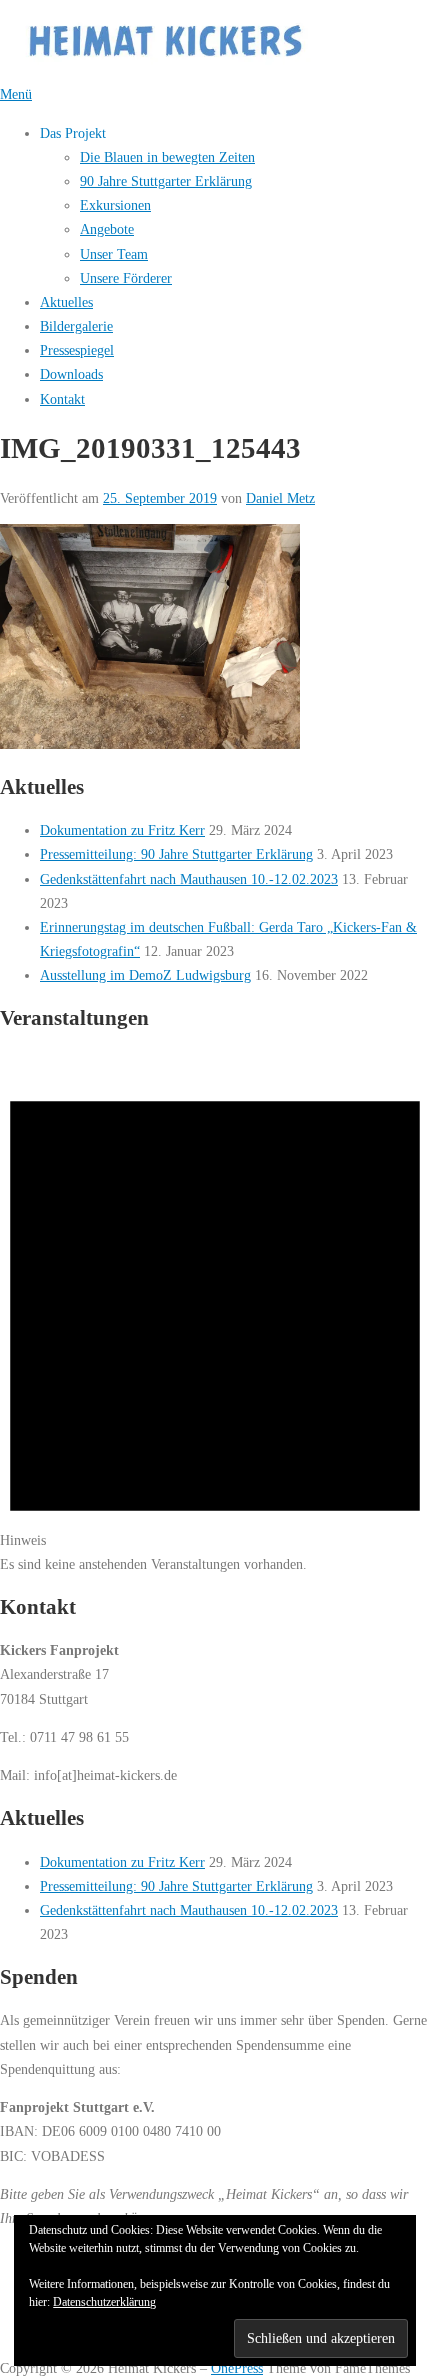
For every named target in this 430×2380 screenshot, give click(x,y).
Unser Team (114, 254)
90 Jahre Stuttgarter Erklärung (166, 181)
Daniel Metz (280, 498)
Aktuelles (66, 302)
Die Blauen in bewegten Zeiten (167, 157)
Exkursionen (115, 205)
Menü (16, 94)
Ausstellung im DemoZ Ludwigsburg (145, 975)
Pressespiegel (77, 350)
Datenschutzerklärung (104, 2302)
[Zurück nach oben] (9, 2343)
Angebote (107, 229)
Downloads (71, 374)
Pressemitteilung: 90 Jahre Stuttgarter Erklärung (176, 854)
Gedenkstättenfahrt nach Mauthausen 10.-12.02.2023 (189, 879)
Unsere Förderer (126, 278)
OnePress (237, 2368)
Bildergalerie (76, 326)
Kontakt (62, 399)
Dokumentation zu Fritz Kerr (122, 830)
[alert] (215, 1313)
